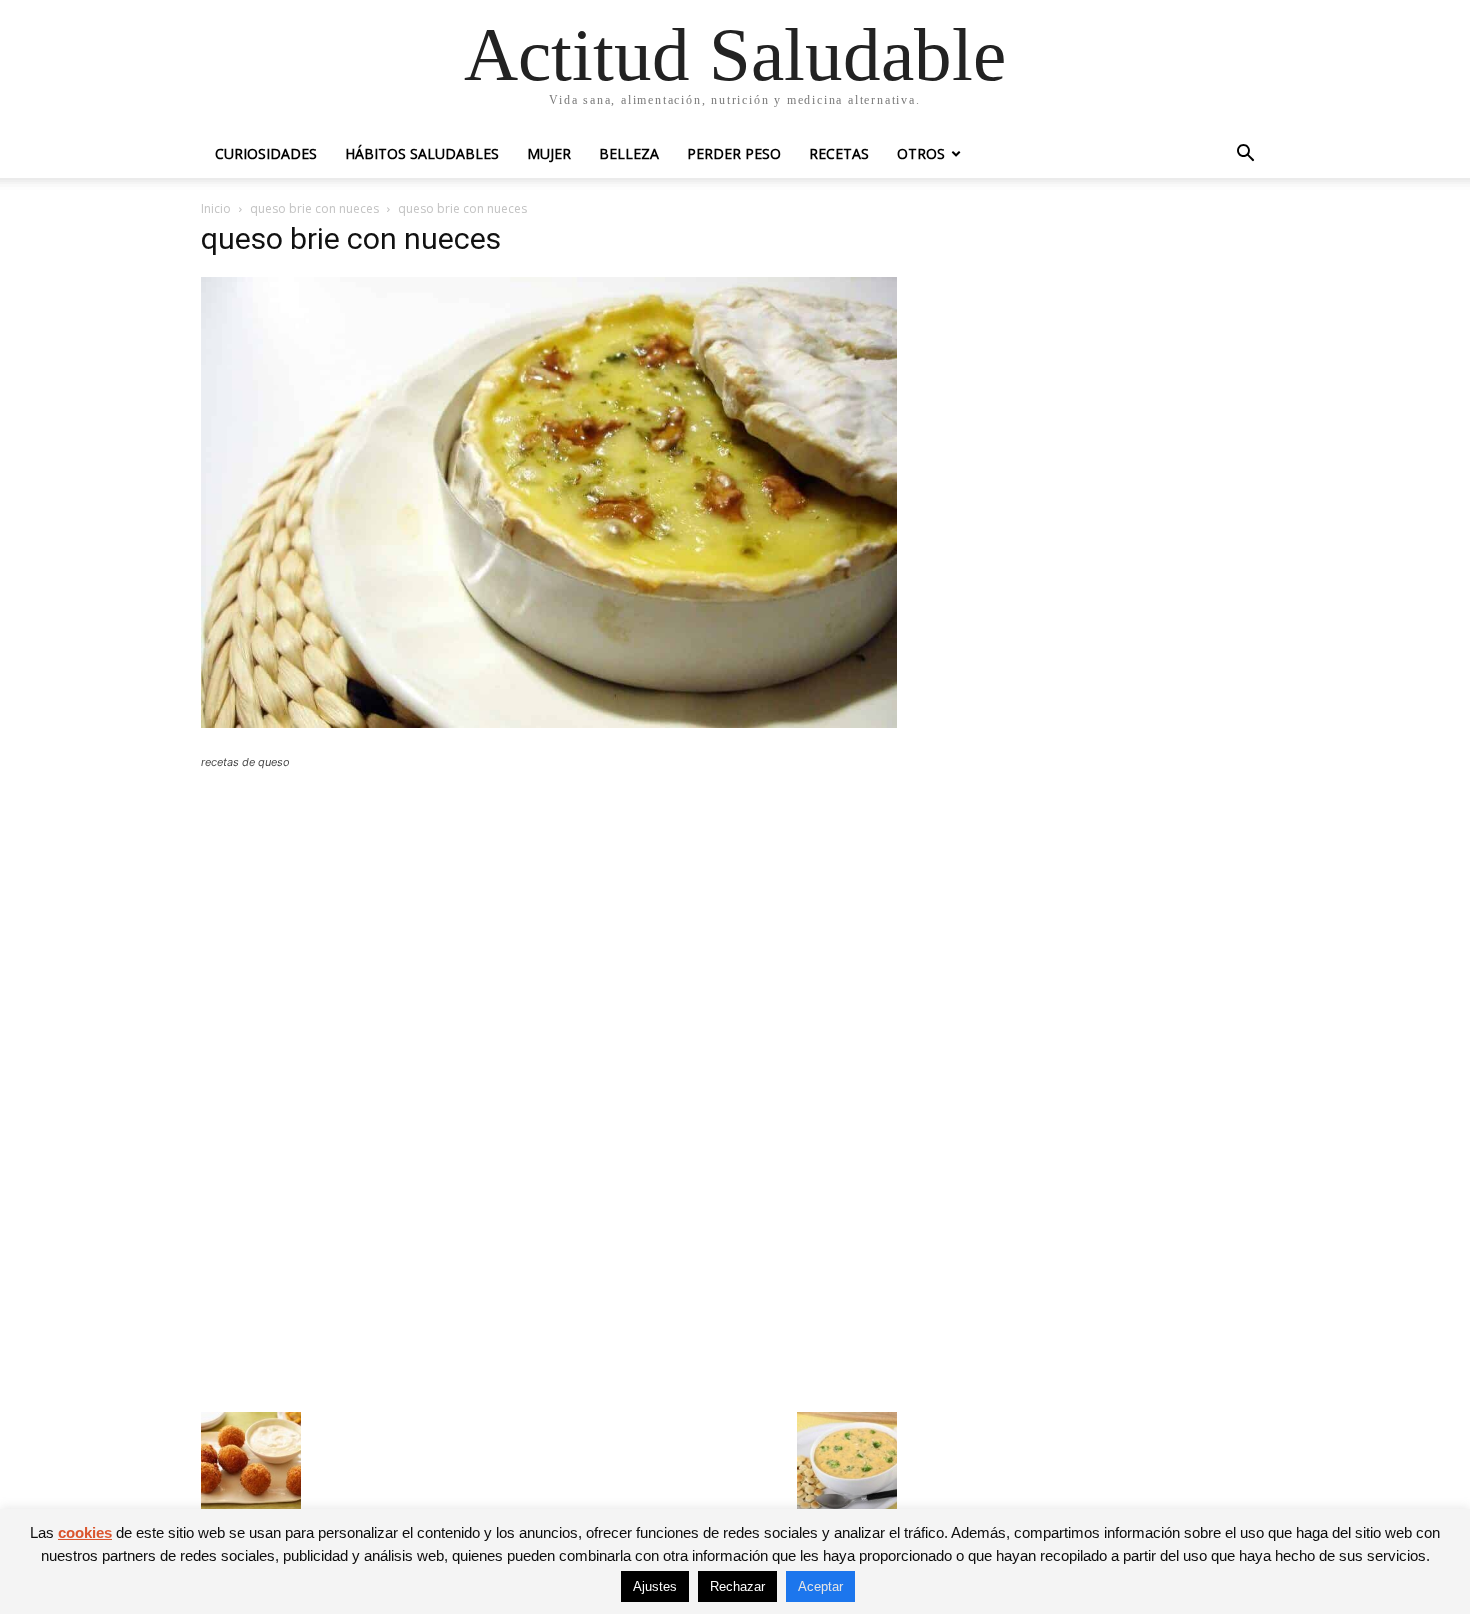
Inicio (216, 208)
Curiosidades (266, 153)
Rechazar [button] (737, 1586)
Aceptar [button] (820, 1586)
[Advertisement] (549, 932)
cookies (85, 1532)
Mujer (549, 153)
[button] (1245, 155)
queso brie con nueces (314, 208)
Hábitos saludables (422, 153)
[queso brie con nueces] (549, 722)
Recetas (839, 153)
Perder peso (734, 153)
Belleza (629, 153)
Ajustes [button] (655, 1586)
